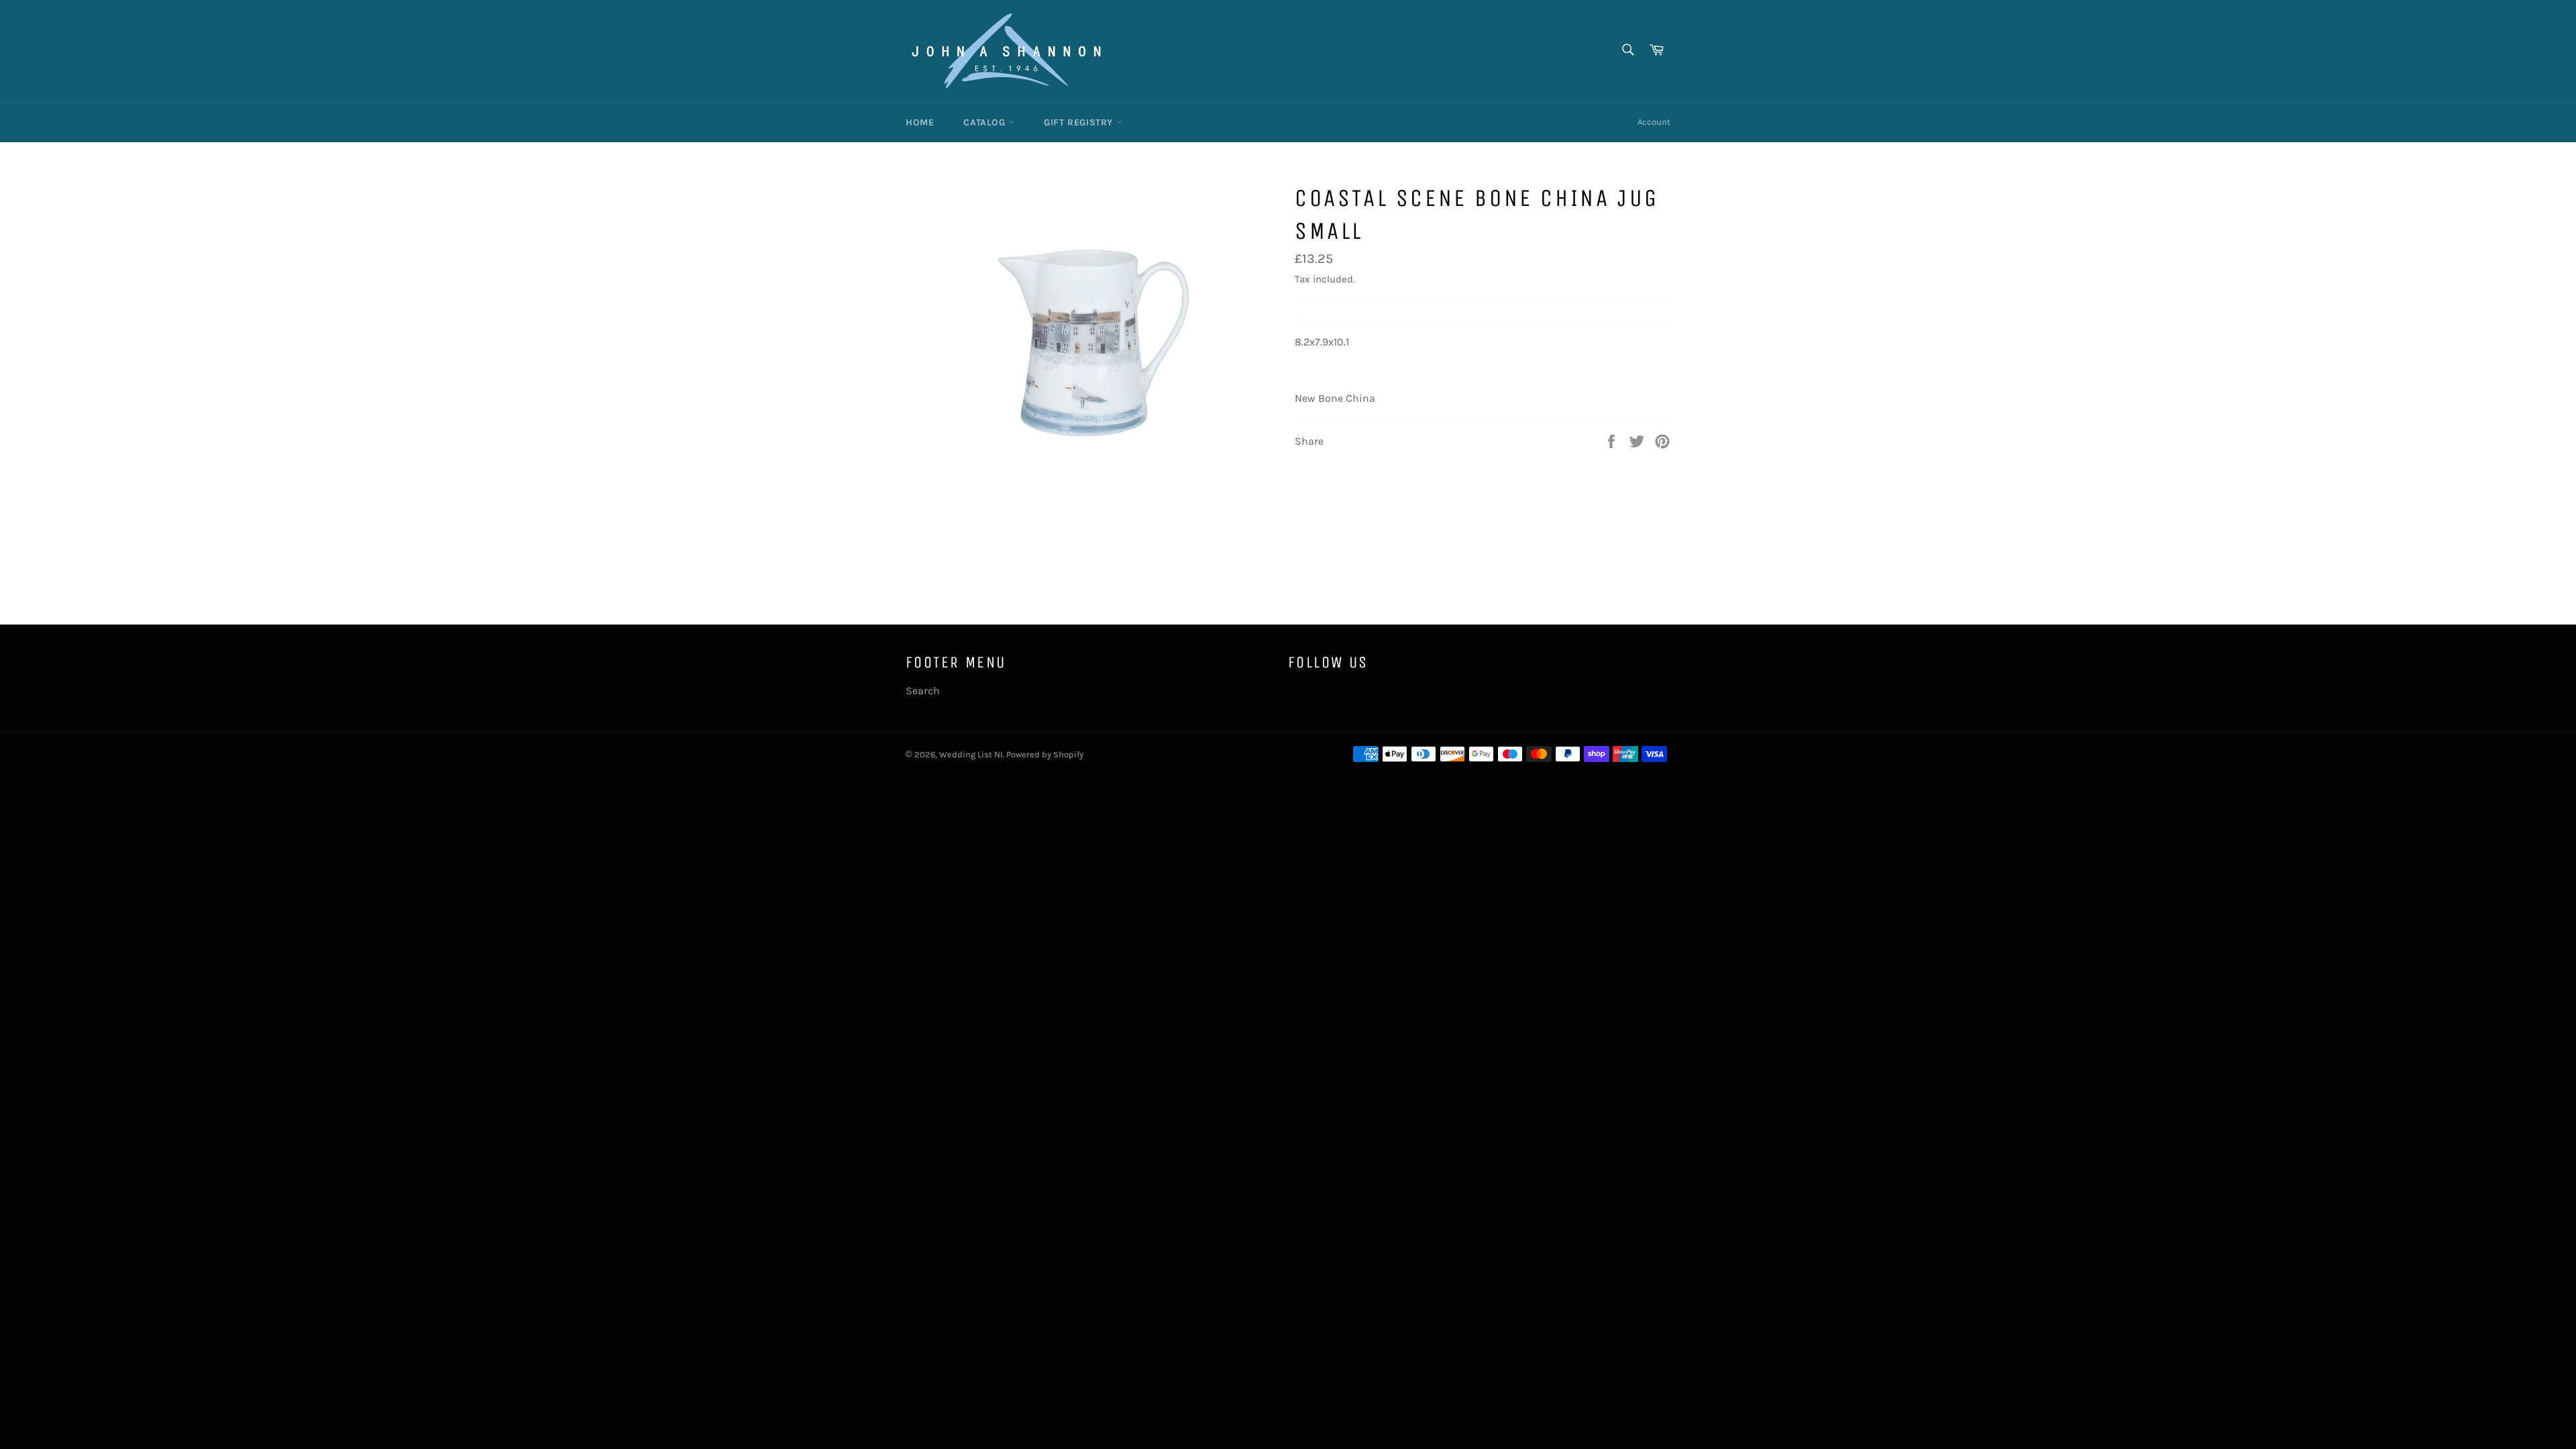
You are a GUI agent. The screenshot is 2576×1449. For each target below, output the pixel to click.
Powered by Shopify (1045, 754)
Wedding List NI (971, 754)
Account (1654, 122)
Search (923, 691)
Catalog (986, 122)
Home (920, 122)
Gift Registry (1080, 122)
